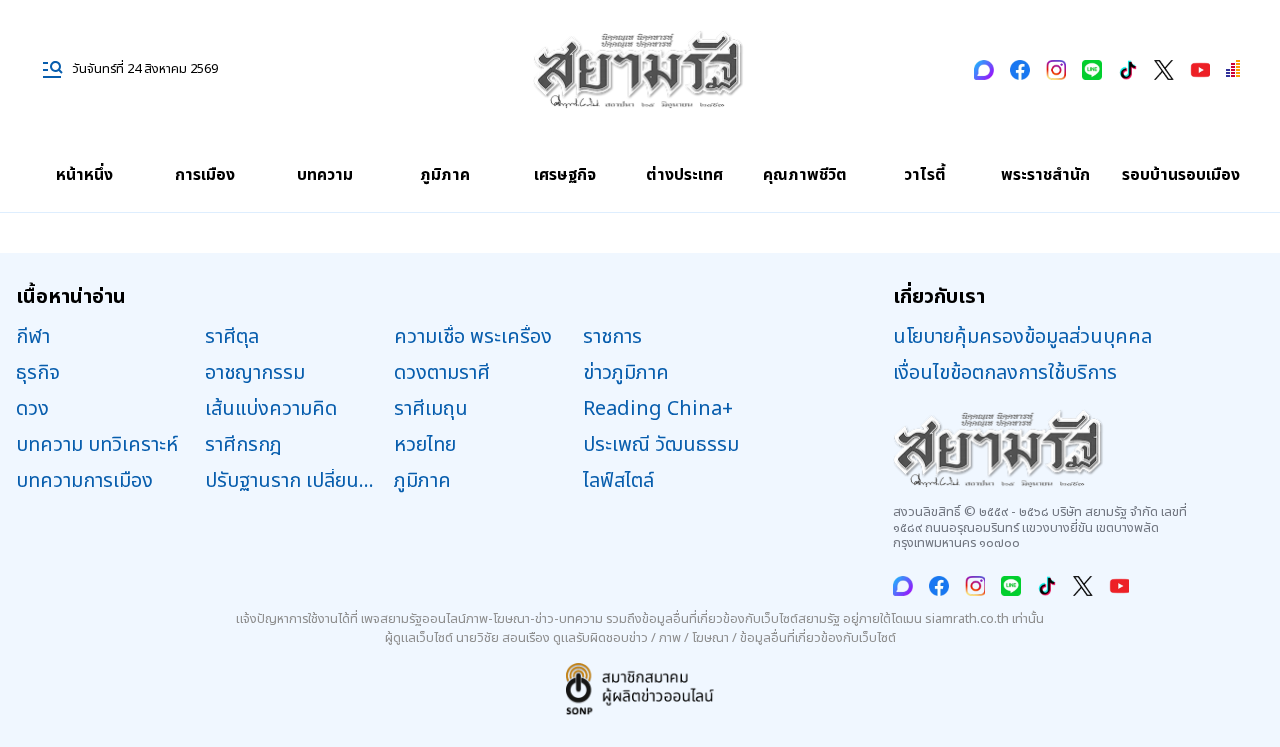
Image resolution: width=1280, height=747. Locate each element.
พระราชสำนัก (1045, 175)
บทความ (325, 175)
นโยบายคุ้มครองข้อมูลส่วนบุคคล (1022, 337)
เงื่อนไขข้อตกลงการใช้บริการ (1005, 373)
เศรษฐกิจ (565, 175)
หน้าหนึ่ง (84, 175)
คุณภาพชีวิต (805, 175)
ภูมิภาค (445, 175)
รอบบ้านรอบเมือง (1181, 175)
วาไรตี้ (925, 175)
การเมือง (205, 175)
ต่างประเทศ (684, 175)
